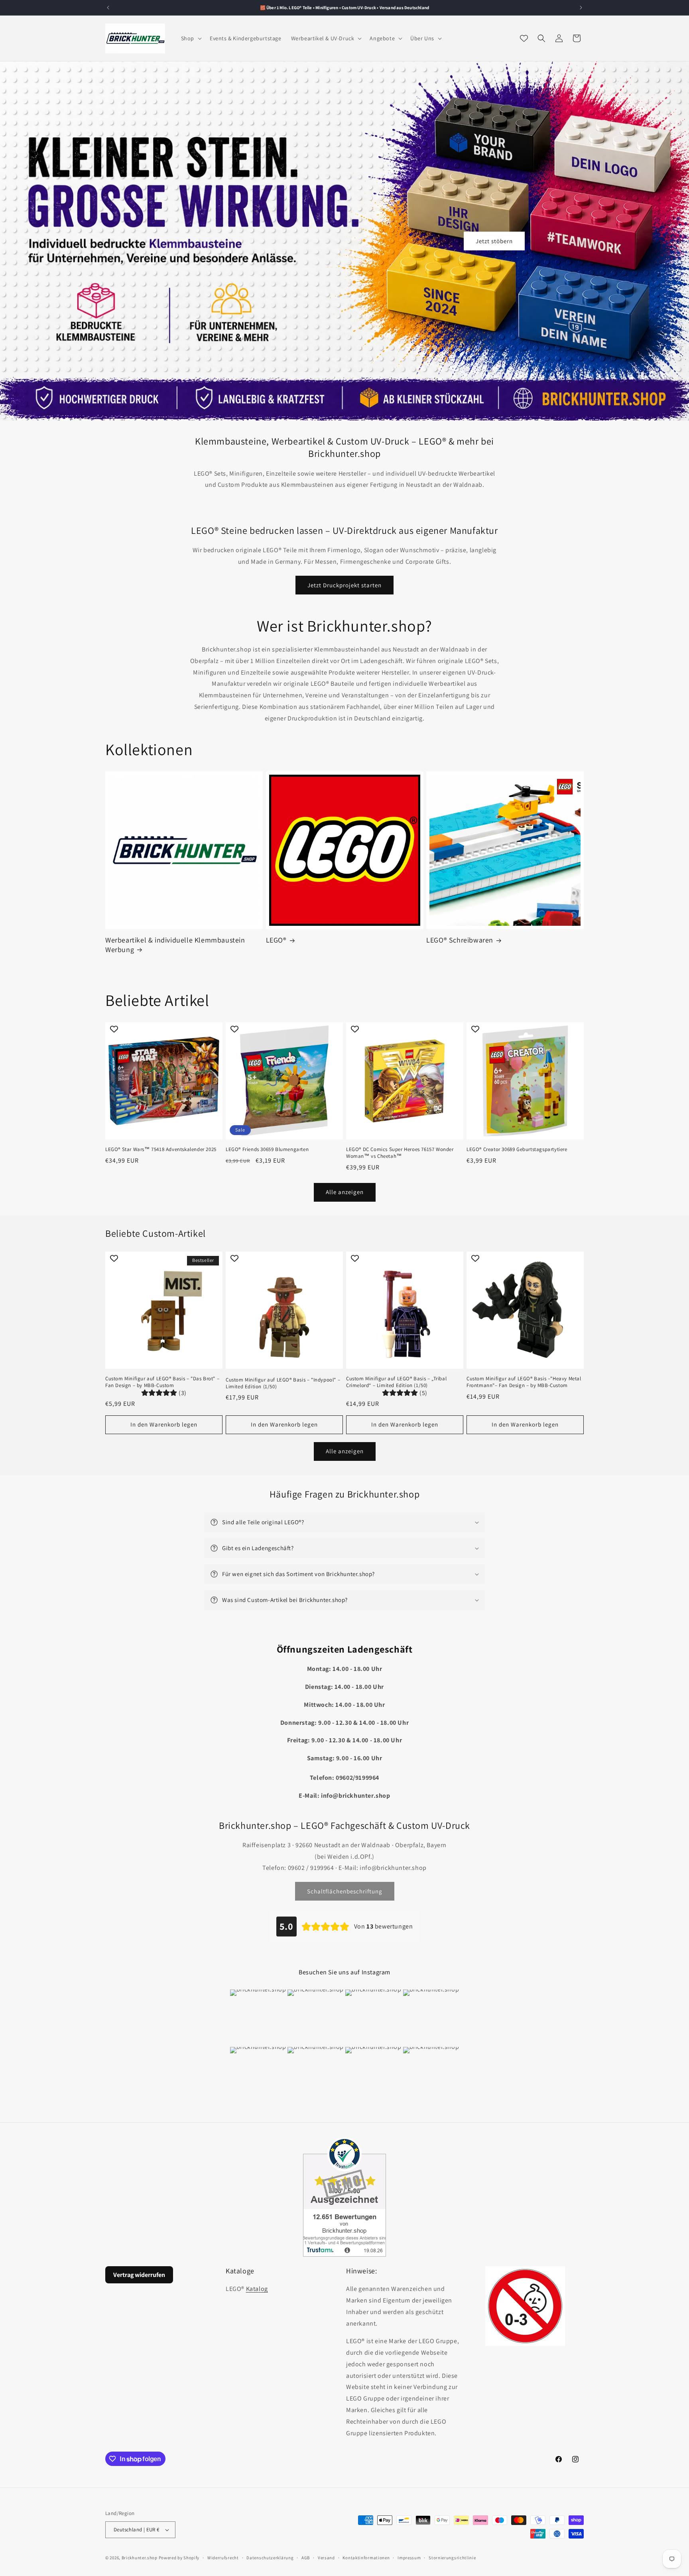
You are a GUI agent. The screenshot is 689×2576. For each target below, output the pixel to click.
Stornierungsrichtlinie (452, 2558)
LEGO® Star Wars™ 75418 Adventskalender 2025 (161, 1149)
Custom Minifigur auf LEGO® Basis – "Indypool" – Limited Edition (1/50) (283, 1383)
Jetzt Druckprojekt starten (344, 585)
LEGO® (276, 940)
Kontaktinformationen (366, 2558)
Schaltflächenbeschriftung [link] (345, 1891)
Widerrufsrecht (223, 2558)
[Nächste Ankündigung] (581, 8)
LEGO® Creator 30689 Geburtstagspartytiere (517, 1149)
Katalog (257, 2289)
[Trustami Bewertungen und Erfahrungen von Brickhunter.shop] (344, 2197)
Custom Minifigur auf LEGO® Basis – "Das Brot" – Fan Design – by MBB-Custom (162, 1382)
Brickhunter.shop (140, 2558)
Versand (326, 2558)
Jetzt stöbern (494, 241)
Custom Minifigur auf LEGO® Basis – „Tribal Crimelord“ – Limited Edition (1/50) (396, 1382)
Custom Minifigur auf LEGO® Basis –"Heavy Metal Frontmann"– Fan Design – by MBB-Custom (524, 1382)
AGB (306, 2558)
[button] (191, 38)
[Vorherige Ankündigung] (108, 8)
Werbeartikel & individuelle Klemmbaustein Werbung (175, 945)
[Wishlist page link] (524, 38)
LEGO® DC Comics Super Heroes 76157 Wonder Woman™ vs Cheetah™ (400, 1153)
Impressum (409, 2558)
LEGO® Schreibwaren (460, 940)
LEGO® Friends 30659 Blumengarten (267, 1149)
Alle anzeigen (345, 1192)
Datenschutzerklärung (270, 2558)
